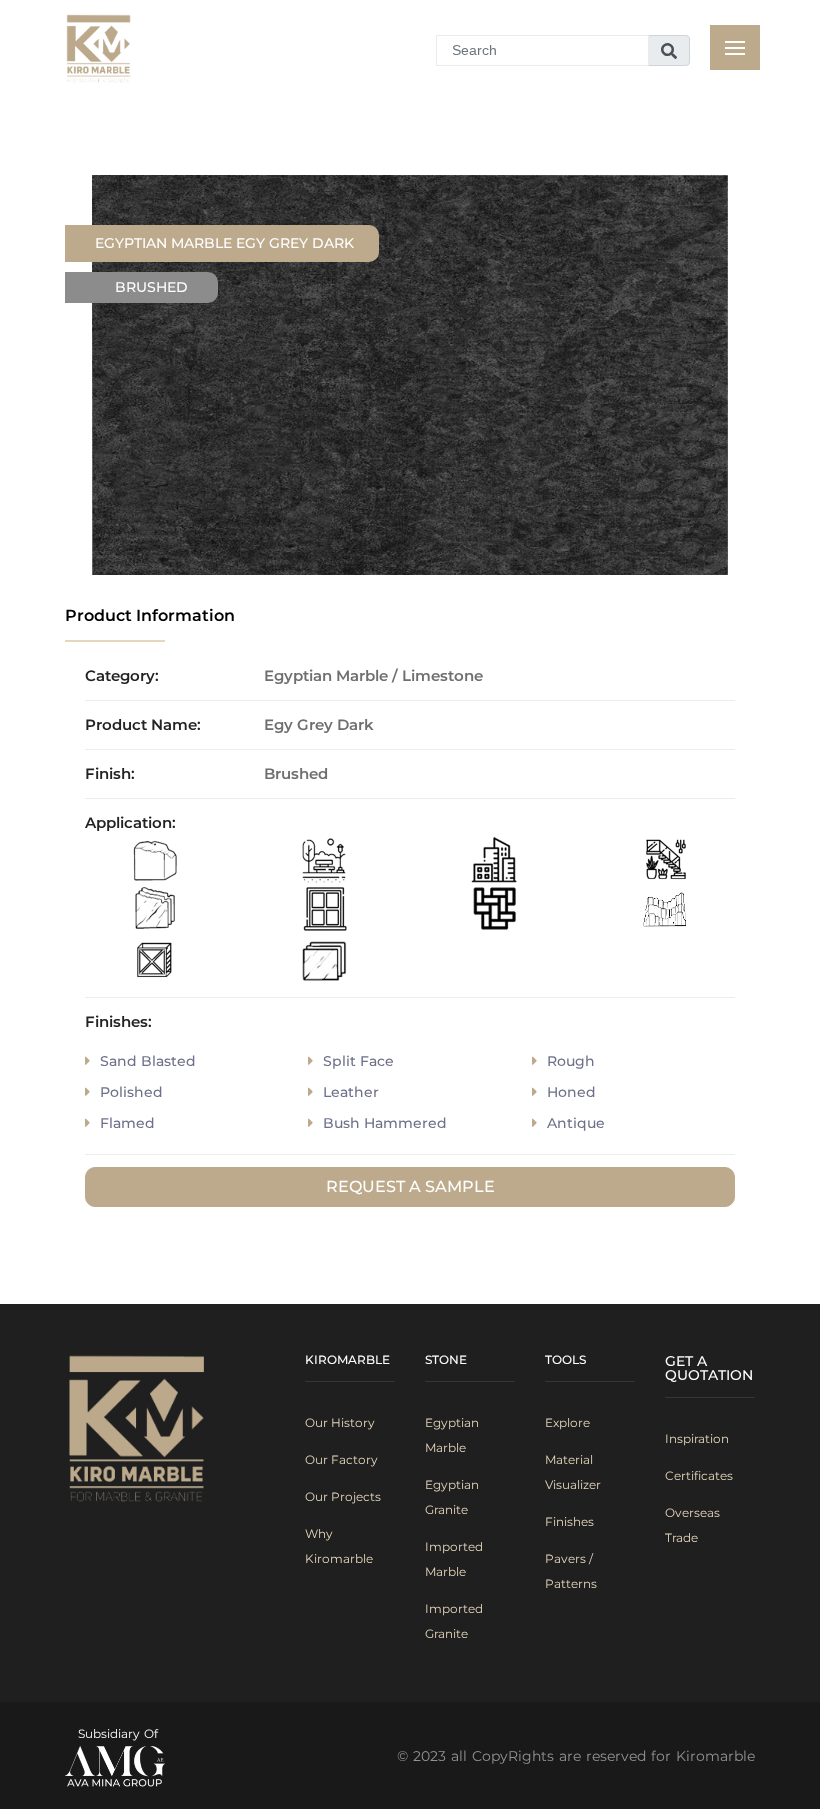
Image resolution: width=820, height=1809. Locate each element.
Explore (567, 1422)
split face (358, 1061)
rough (571, 1061)
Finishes (569, 1521)
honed (571, 1092)
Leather (351, 1092)
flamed (127, 1123)
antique (576, 1123)
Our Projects (343, 1496)
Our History (340, 1422)
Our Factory (341, 1459)
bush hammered (385, 1123)
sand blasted (148, 1061)
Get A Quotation (709, 1368)
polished (131, 1092)
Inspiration (697, 1438)
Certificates (699, 1475)
